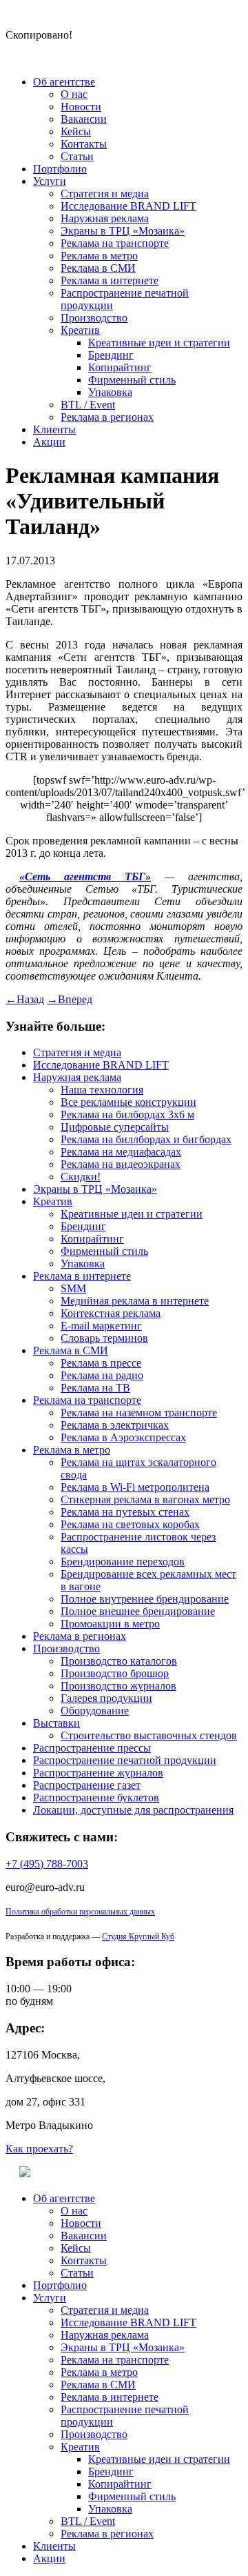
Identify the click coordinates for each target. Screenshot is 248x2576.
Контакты (84, 144)
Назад (25, 999)
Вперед (70, 999)
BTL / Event (88, 405)
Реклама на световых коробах (130, 1524)
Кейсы (76, 131)
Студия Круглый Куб (138, 1936)
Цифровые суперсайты (115, 1127)
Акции (49, 442)
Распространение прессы (92, 1748)
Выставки (56, 1723)
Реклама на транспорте (115, 243)
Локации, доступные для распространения (133, 1810)
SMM (73, 1288)
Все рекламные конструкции (128, 1102)
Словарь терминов (104, 1338)
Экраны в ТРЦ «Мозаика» (123, 231)
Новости (81, 107)
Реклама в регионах (107, 417)
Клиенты (54, 429)
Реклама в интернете (110, 280)
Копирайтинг (120, 367)
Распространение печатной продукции (125, 1760)
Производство (94, 318)
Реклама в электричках (115, 1425)
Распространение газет (87, 1785)
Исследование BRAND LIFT (128, 206)
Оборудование (95, 1711)
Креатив (80, 330)
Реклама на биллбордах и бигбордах (146, 1139)
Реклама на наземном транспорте (139, 1413)
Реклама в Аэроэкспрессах (123, 1437)
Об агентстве (64, 82)
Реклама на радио (102, 1375)
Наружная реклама (105, 218)
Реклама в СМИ (98, 268)
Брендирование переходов (123, 1562)
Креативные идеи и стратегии (159, 343)
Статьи (77, 156)
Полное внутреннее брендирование (145, 1599)
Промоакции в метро (110, 1624)
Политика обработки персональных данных (80, 1912)
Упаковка (110, 392)
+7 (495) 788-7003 (47, 1864)
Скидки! (81, 1177)
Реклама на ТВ (95, 1388)
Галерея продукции (106, 1698)
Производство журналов (118, 1686)
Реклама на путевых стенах (125, 1512)
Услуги (50, 181)
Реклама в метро (99, 256)
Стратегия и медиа (105, 194)
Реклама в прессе (101, 1363)
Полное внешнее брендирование (138, 1611)
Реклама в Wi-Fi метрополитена (135, 1487)
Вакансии (84, 119)
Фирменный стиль (132, 380)
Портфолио (60, 169)
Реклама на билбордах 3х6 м (127, 1114)
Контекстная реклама (111, 1313)
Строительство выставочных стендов (149, 1735)
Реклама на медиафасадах (121, 1152)
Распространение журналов (98, 1773)
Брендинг (111, 355)
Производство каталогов (119, 1661)
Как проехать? (39, 2149)
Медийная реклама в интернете (135, 1301)
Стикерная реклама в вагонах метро (145, 1499)
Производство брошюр (115, 1673)
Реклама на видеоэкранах (121, 1164)
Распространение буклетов (96, 1797)
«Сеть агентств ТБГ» (85, 876)
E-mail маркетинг (101, 1326)
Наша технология (102, 1090)
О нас (74, 94)
